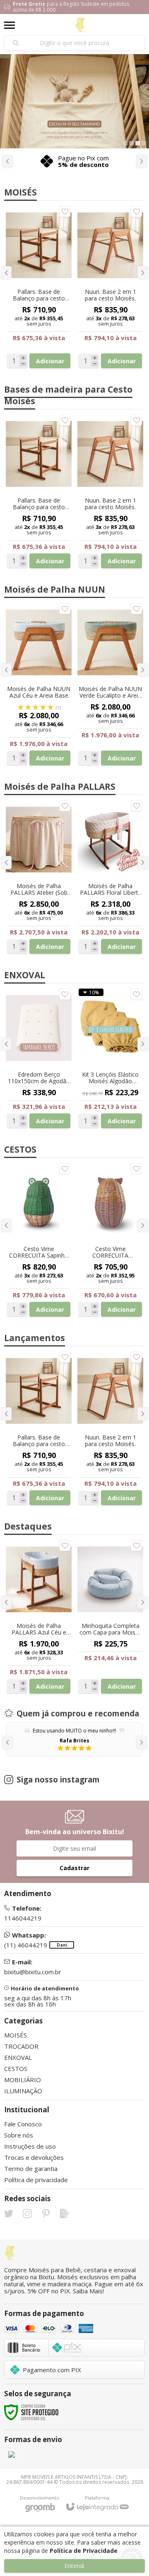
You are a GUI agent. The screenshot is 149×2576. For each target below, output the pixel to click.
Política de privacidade (36, 2180)
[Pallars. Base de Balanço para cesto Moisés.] (39, 1428)
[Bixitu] (80, 25)
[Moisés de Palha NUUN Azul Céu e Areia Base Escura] (39, 684)
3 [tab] (138, 143)
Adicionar (50, 1498)
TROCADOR (21, 2046)
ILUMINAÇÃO (23, 2091)
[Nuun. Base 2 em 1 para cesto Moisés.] (110, 1428)
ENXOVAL (18, 2057)
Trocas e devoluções (34, 2157)
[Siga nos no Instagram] (27, 2214)
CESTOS (16, 2068)
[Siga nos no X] (9, 2214)
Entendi (74, 2566)
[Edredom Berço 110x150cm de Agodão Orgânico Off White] (39, 1058)
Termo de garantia (31, 2169)
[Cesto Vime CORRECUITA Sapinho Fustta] (39, 1240)
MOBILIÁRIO (23, 2080)
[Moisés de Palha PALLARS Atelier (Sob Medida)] (39, 877)
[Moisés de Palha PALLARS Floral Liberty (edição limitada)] (110, 877)
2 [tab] (131, 143)
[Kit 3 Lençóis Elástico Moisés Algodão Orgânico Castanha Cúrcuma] (110, 1058)
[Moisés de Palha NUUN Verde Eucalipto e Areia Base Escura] (110, 684)
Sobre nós (19, 2135)
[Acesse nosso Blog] (65, 2214)
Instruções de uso (30, 2146)
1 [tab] (125, 143)
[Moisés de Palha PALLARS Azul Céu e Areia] (39, 1617)
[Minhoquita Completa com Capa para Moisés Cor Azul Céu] (110, 1617)
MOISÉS (16, 2035)
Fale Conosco (23, 2124)
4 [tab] (144, 143)
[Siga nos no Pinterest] (46, 2214)
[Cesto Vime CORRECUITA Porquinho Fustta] (110, 1240)
